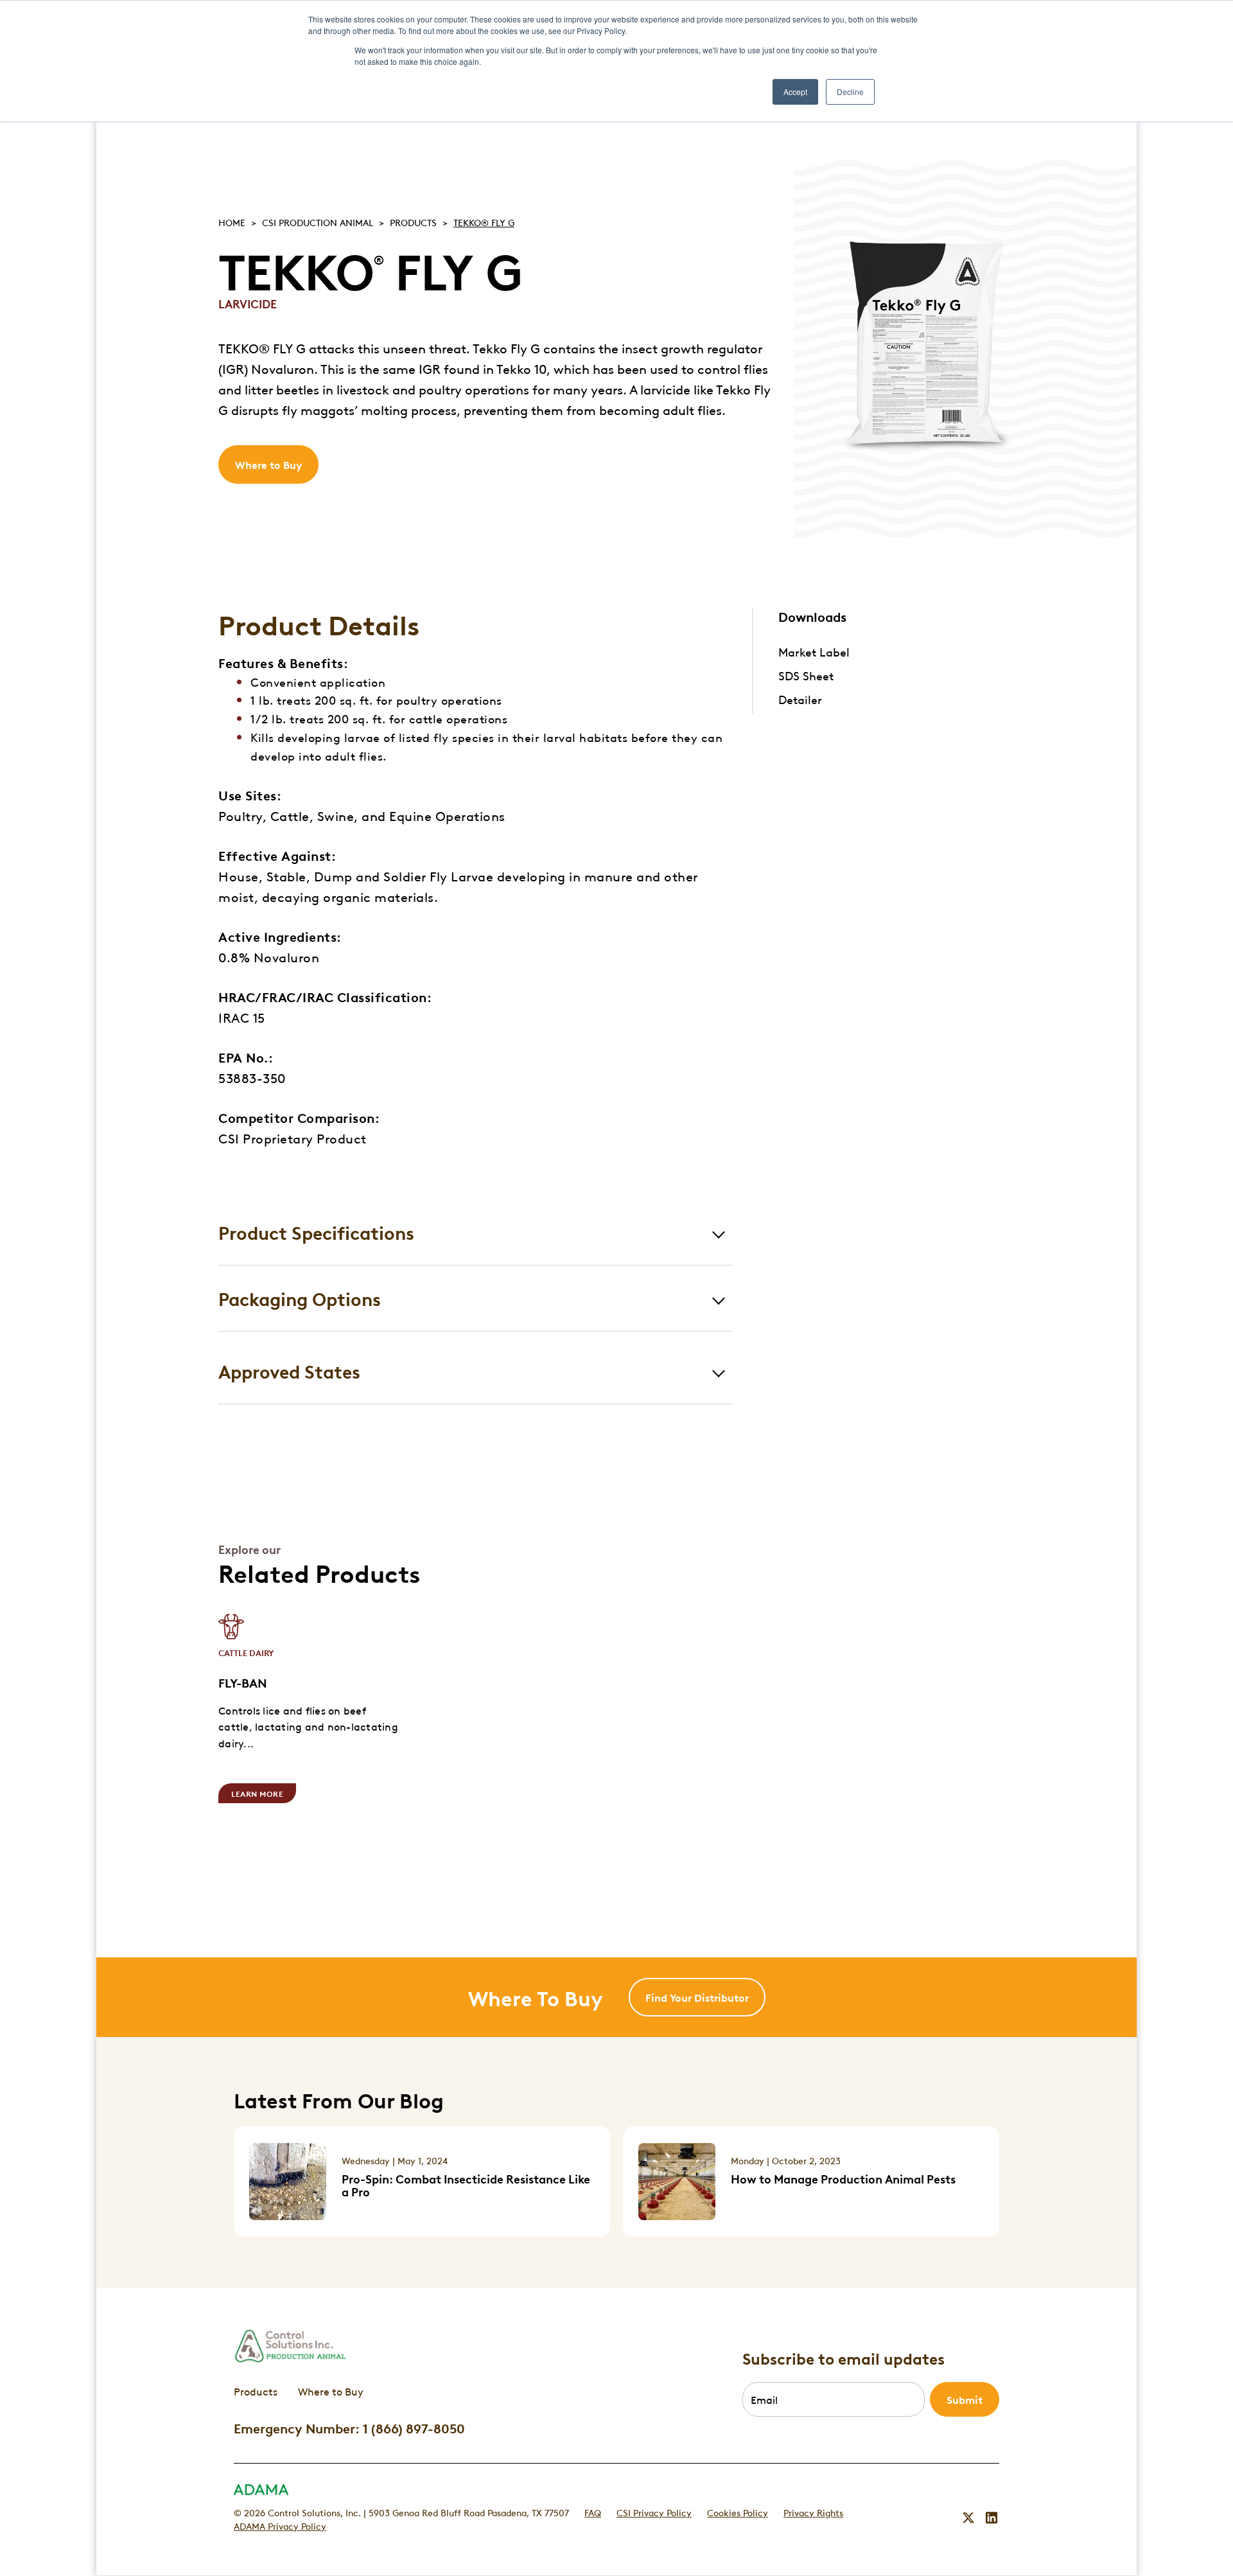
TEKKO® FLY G (484, 222)
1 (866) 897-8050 (414, 2428)
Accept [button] (795, 92)
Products (413, 222)
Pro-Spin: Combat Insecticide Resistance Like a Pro (466, 2185)
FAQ (593, 2512)
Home (232, 222)
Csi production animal (318, 222)
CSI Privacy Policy (654, 2512)
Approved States (289, 1371)
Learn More (257, 1793)
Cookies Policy (738, 2512)
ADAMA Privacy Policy (280, 2525)
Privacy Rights (813, 2512)
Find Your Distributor (697, 1997)
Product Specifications (316, 1232)
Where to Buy (268, 464)
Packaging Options (300, 1298)
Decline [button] (850, 92)
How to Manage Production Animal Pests (843, 2178)
